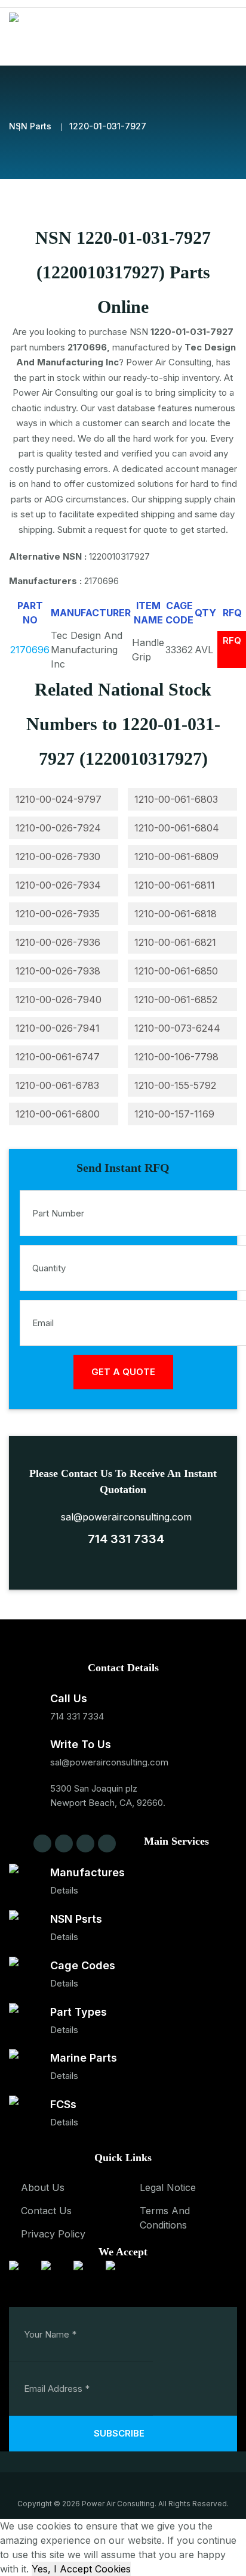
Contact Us (46, 2211)
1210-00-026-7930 (58, 856)
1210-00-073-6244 (177, 1028)
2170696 (30, 650)
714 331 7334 (123, 1539)
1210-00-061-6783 (57, 1085)
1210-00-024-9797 (59, 799)
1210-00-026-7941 (58, 1028)
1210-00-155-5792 (175, 1085)
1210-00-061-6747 (58, 1057)
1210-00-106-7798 (176, 1057)
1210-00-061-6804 (177, 828)
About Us (43, 2187)
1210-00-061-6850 (176, 971)
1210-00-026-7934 (58, 885)
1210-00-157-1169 (174, 1114)
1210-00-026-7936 (58, 942)
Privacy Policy (53, 2234)
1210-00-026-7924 (58, 828)
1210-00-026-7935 (58, 914)
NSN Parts (30, 126)
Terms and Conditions (165, 2218)
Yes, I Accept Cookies (81, 2569)
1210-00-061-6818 (176, 914)
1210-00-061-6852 (176, 1000)
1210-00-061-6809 (176, 856)
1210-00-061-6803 (176, 799)
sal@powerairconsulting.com (123, 1517)
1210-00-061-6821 (175, 942)
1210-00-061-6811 (175, 885)
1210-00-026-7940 (59, 1000)
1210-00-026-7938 (58, 971)
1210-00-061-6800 (58, 1114)
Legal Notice (168, 2187)
